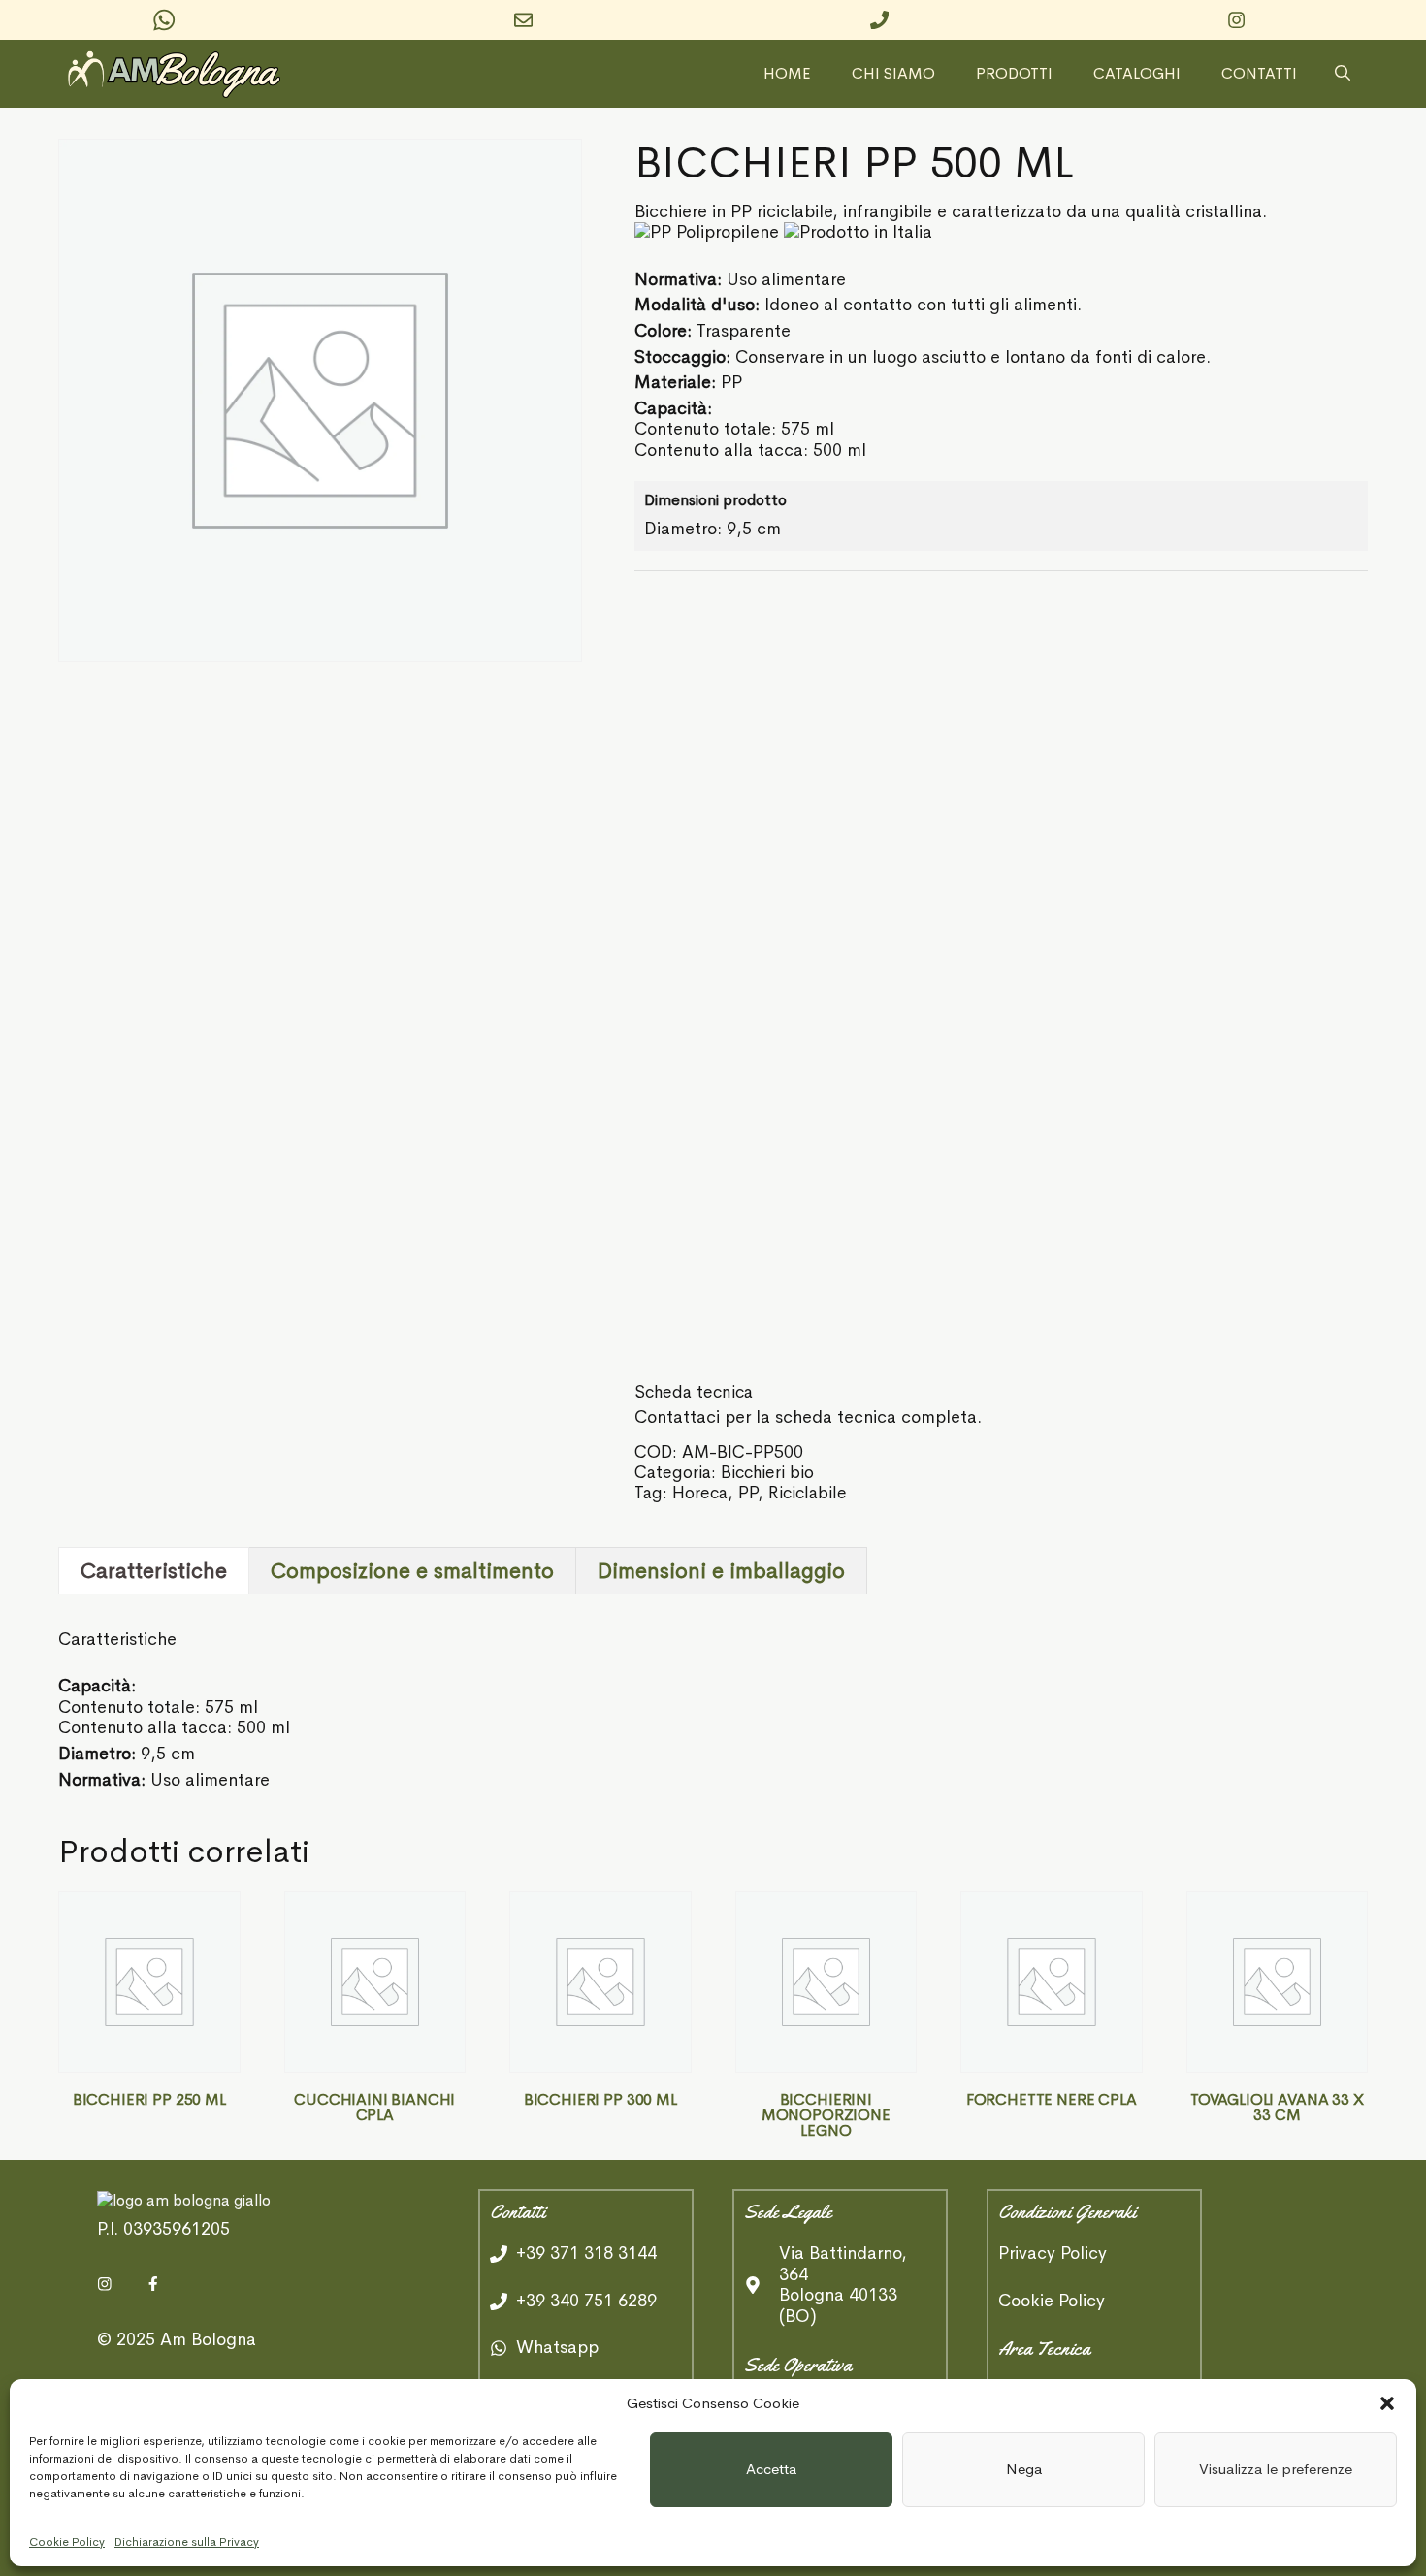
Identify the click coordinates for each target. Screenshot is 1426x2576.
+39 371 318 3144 (586, 2253)
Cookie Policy (67, 2542)
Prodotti (1014, 74)
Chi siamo (893, 74)
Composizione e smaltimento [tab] (412, 1571)
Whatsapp (557, 2347)
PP (748, 1493)
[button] (1387, 2403)
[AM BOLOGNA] (179, 74)
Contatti (1259, 74)
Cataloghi (1137, 74)
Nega (1024, 2469)
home (787, 74)
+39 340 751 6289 (586, 2301)
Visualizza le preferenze (1276, 2469)
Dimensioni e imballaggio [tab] (721, 1571)
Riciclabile (808, 1493)
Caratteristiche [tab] (154, 1571)
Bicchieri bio (767, 1472)
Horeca (700, 1493)
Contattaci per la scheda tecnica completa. (808, 1417)
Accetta (771, 2469)
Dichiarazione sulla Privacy (187, 2542)
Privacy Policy (1053, 2254)
